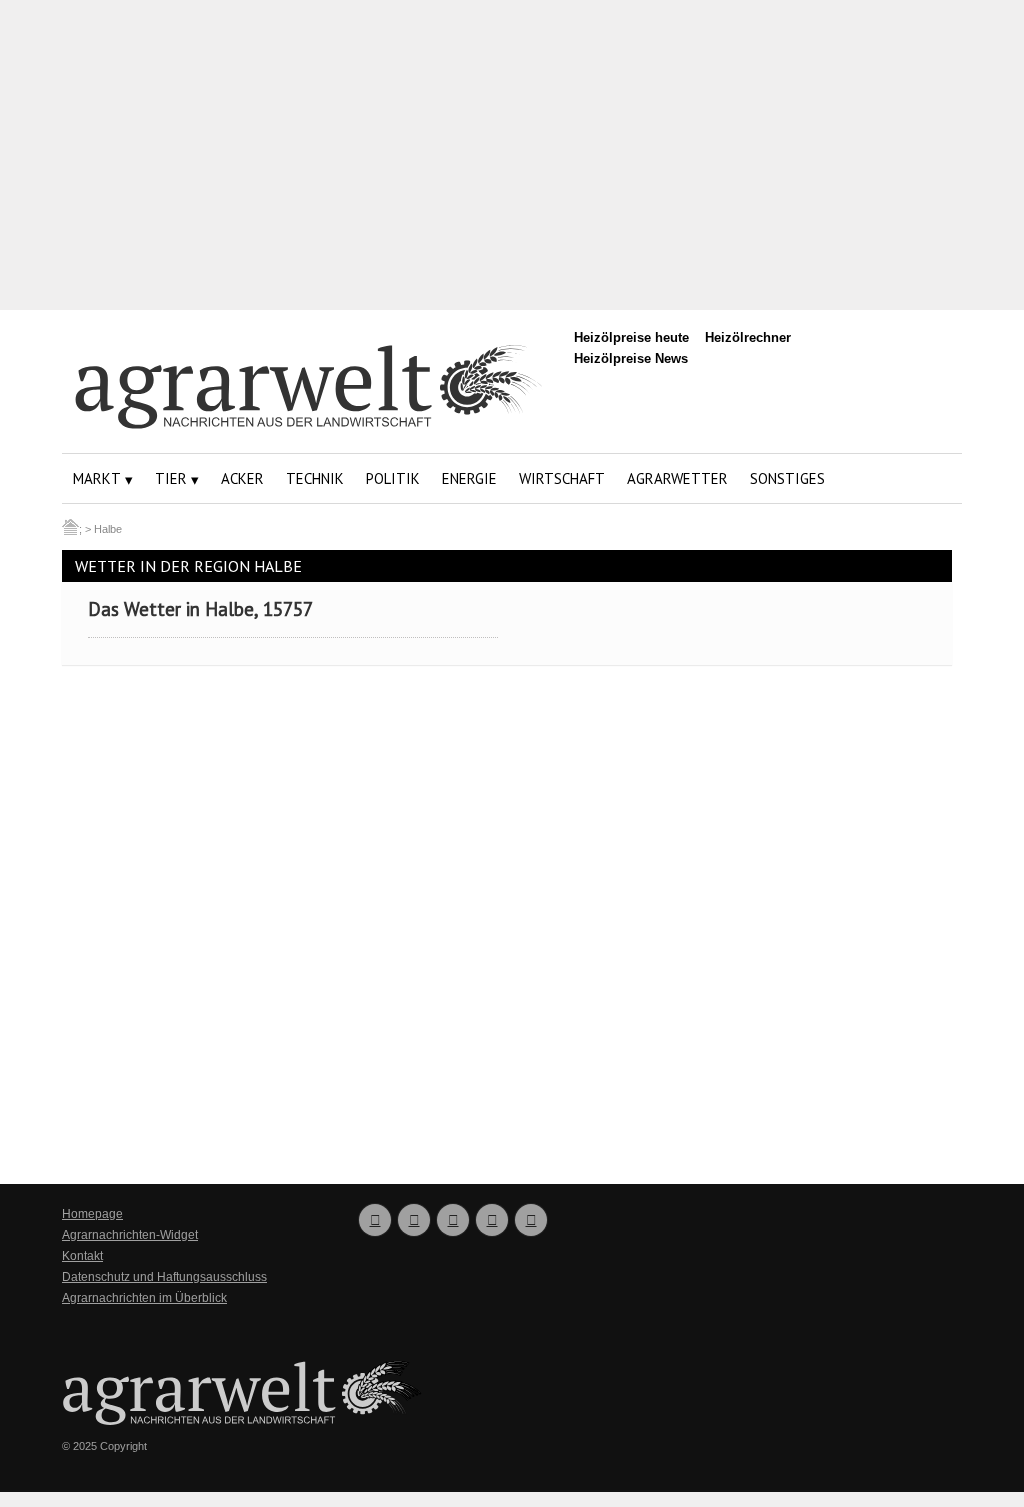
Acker (242, 478)
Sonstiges (787, 478)
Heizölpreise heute (631, 337)
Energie (469, 478)
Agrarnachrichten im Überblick (144, 1298)
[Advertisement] (512, 155)
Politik (393, 478)
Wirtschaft (562, 478)
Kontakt (82, 1256)
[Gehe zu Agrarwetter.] (70, 529)
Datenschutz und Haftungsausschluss (164, 1277)
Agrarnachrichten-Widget (130, 1235)
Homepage (92, 1214)
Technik (315, 478)
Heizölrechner (748, 337)
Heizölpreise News (631, 358)
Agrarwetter (677, 478)
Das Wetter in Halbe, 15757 (200, 609)
